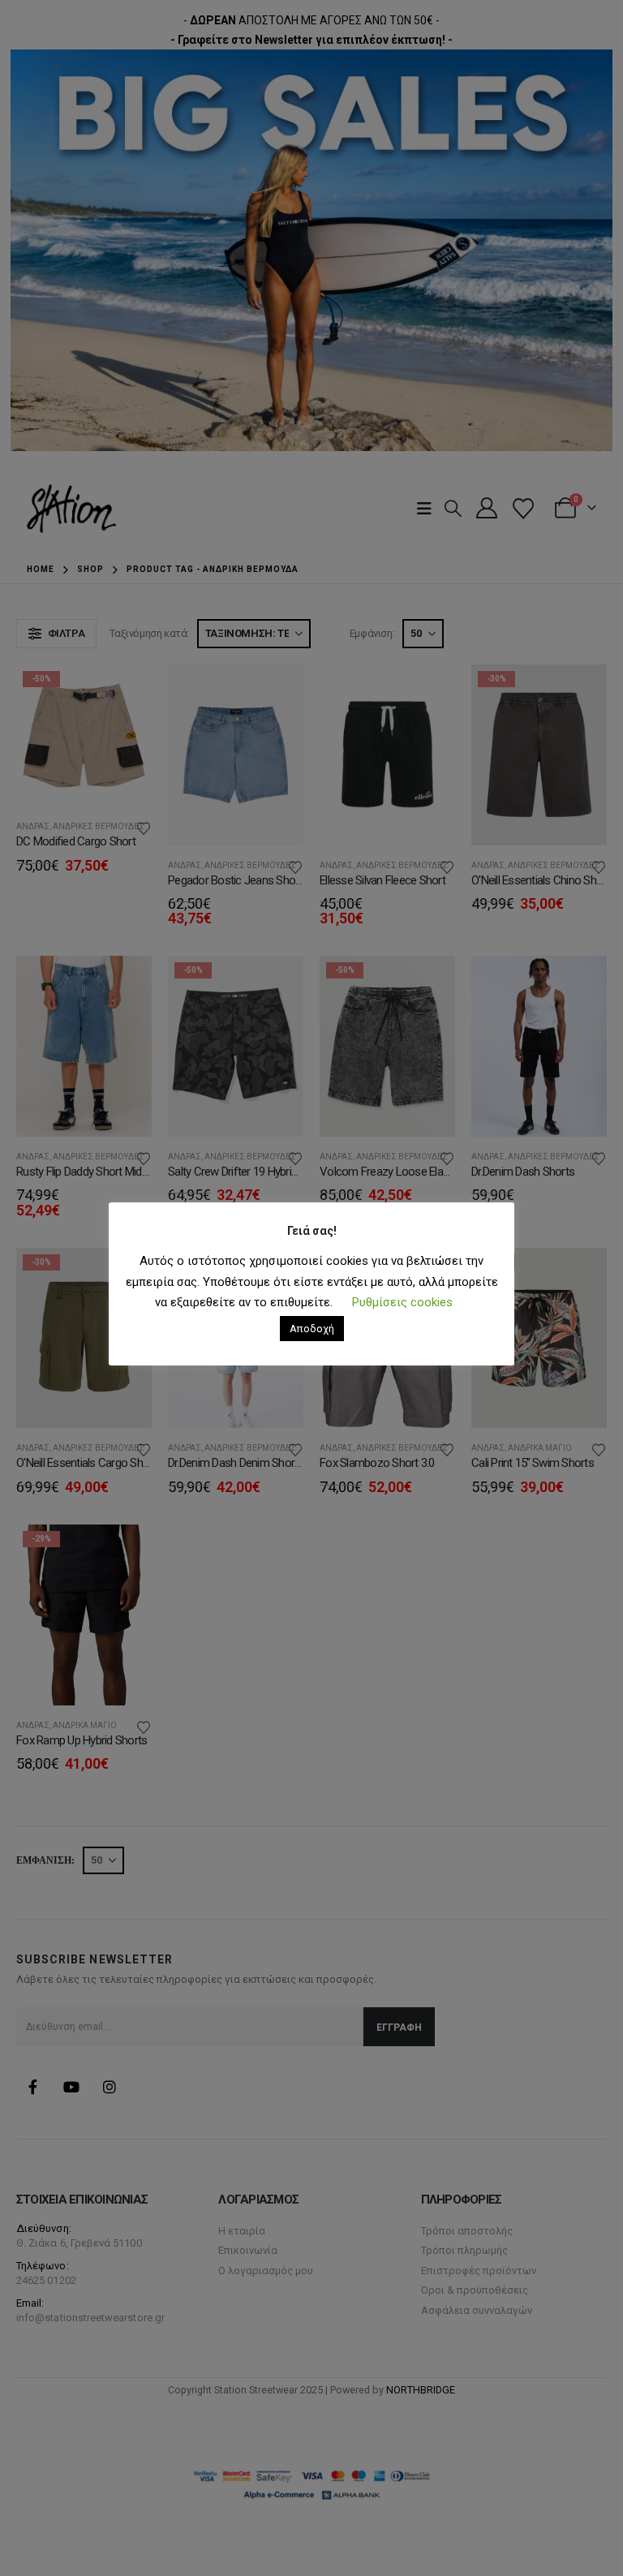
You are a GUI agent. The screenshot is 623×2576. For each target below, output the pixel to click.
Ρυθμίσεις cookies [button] (402, 1302)
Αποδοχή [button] (312, 1329)
